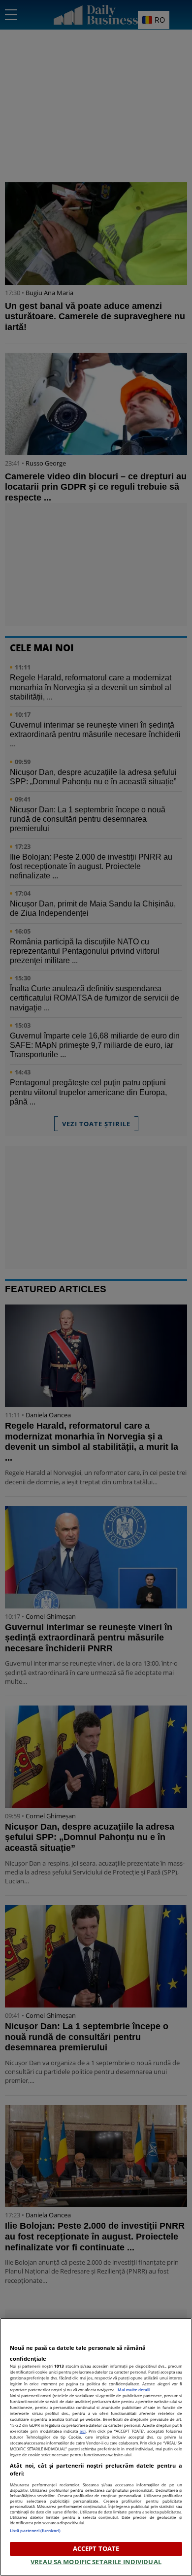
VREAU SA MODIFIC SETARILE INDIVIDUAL (96, 2562)
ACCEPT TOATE (96, 2548)
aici (83, 2431)
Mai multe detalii (134, 2390)
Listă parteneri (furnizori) (35, 2530)
